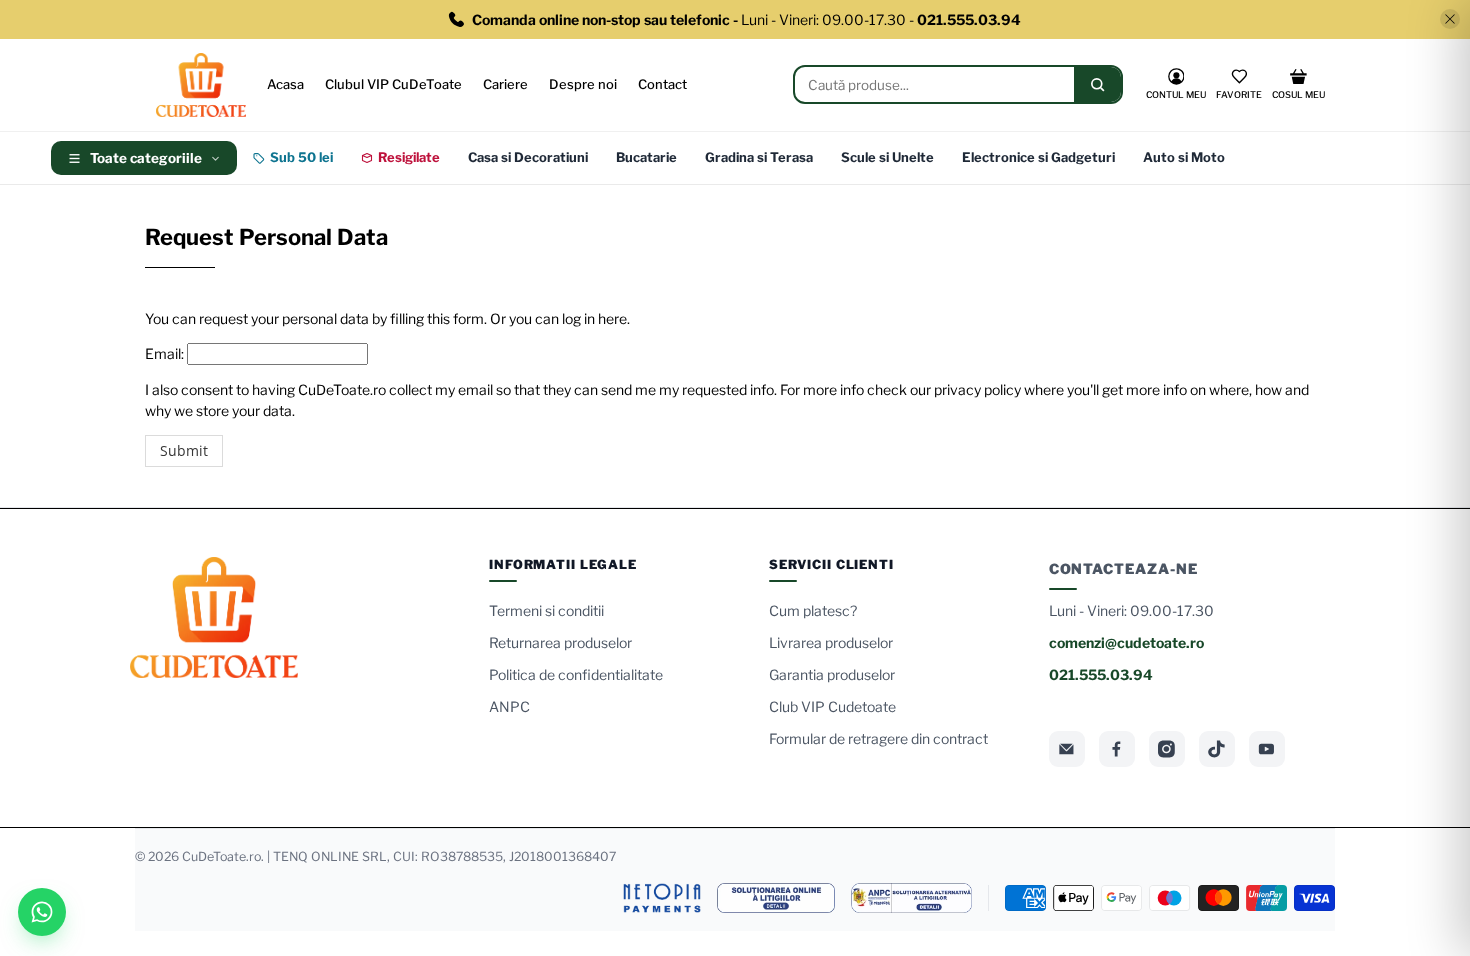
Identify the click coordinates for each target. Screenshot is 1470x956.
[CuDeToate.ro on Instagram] (1167, 749)
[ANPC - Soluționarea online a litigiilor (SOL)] (776, 898)
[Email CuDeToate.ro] (1067, 749)
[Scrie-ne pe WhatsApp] (42, 912)
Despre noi (583, 84)
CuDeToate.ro (221, 856)
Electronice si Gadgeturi (1038, 157)
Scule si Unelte (887, 157)
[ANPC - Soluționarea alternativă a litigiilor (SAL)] (911, 898)
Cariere (505, 84)
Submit (184, 450)
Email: (164, 353)
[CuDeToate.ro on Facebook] (1117, 749)
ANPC (509, 706)
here (612, 318)
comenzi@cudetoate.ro (1126, 642)
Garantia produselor (832, 674)
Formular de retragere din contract (878, 738)
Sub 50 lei (301, 157)
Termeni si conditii (546, 610)
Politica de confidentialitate (576, 674)
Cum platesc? (813, 610)
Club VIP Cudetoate (832, 706)
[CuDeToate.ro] (201, 85)
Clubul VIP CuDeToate (393, 84)
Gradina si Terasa (759, 157)
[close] (1450, 19)
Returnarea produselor (560, 642)
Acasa (285, 84)
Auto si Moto (1184, 157)
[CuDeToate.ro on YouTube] (1267, 749)
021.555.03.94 (1101, 674)
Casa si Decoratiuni (528, 157)
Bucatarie (646, 157)
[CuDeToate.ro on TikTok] (1217, 749)
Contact (662, 84)
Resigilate (409, 157)
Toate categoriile (146, 158)
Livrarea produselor (831, 642)
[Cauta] (1097, 84)
